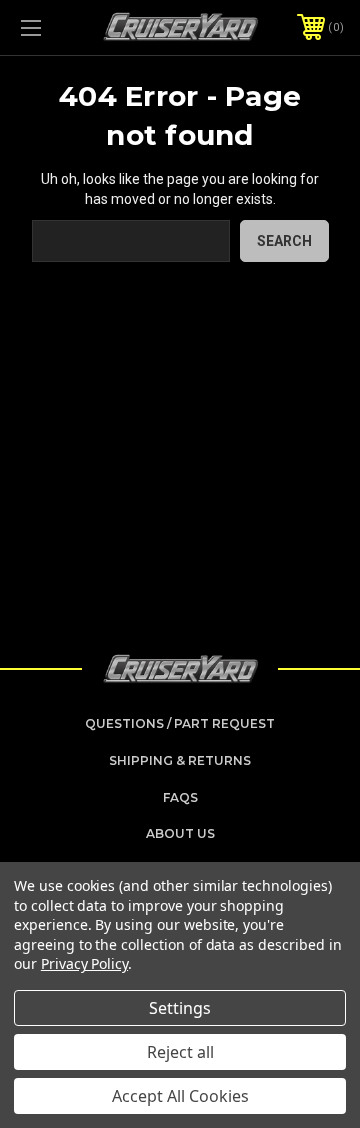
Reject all (180, 1052)
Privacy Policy (84, 963)
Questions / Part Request (180, 723)
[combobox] (131, 241)
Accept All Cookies (180, 1096)
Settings (180, 1008)
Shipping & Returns (180, 760)
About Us (180, 833)
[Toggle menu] (53, 27)
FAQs (180, 797)
